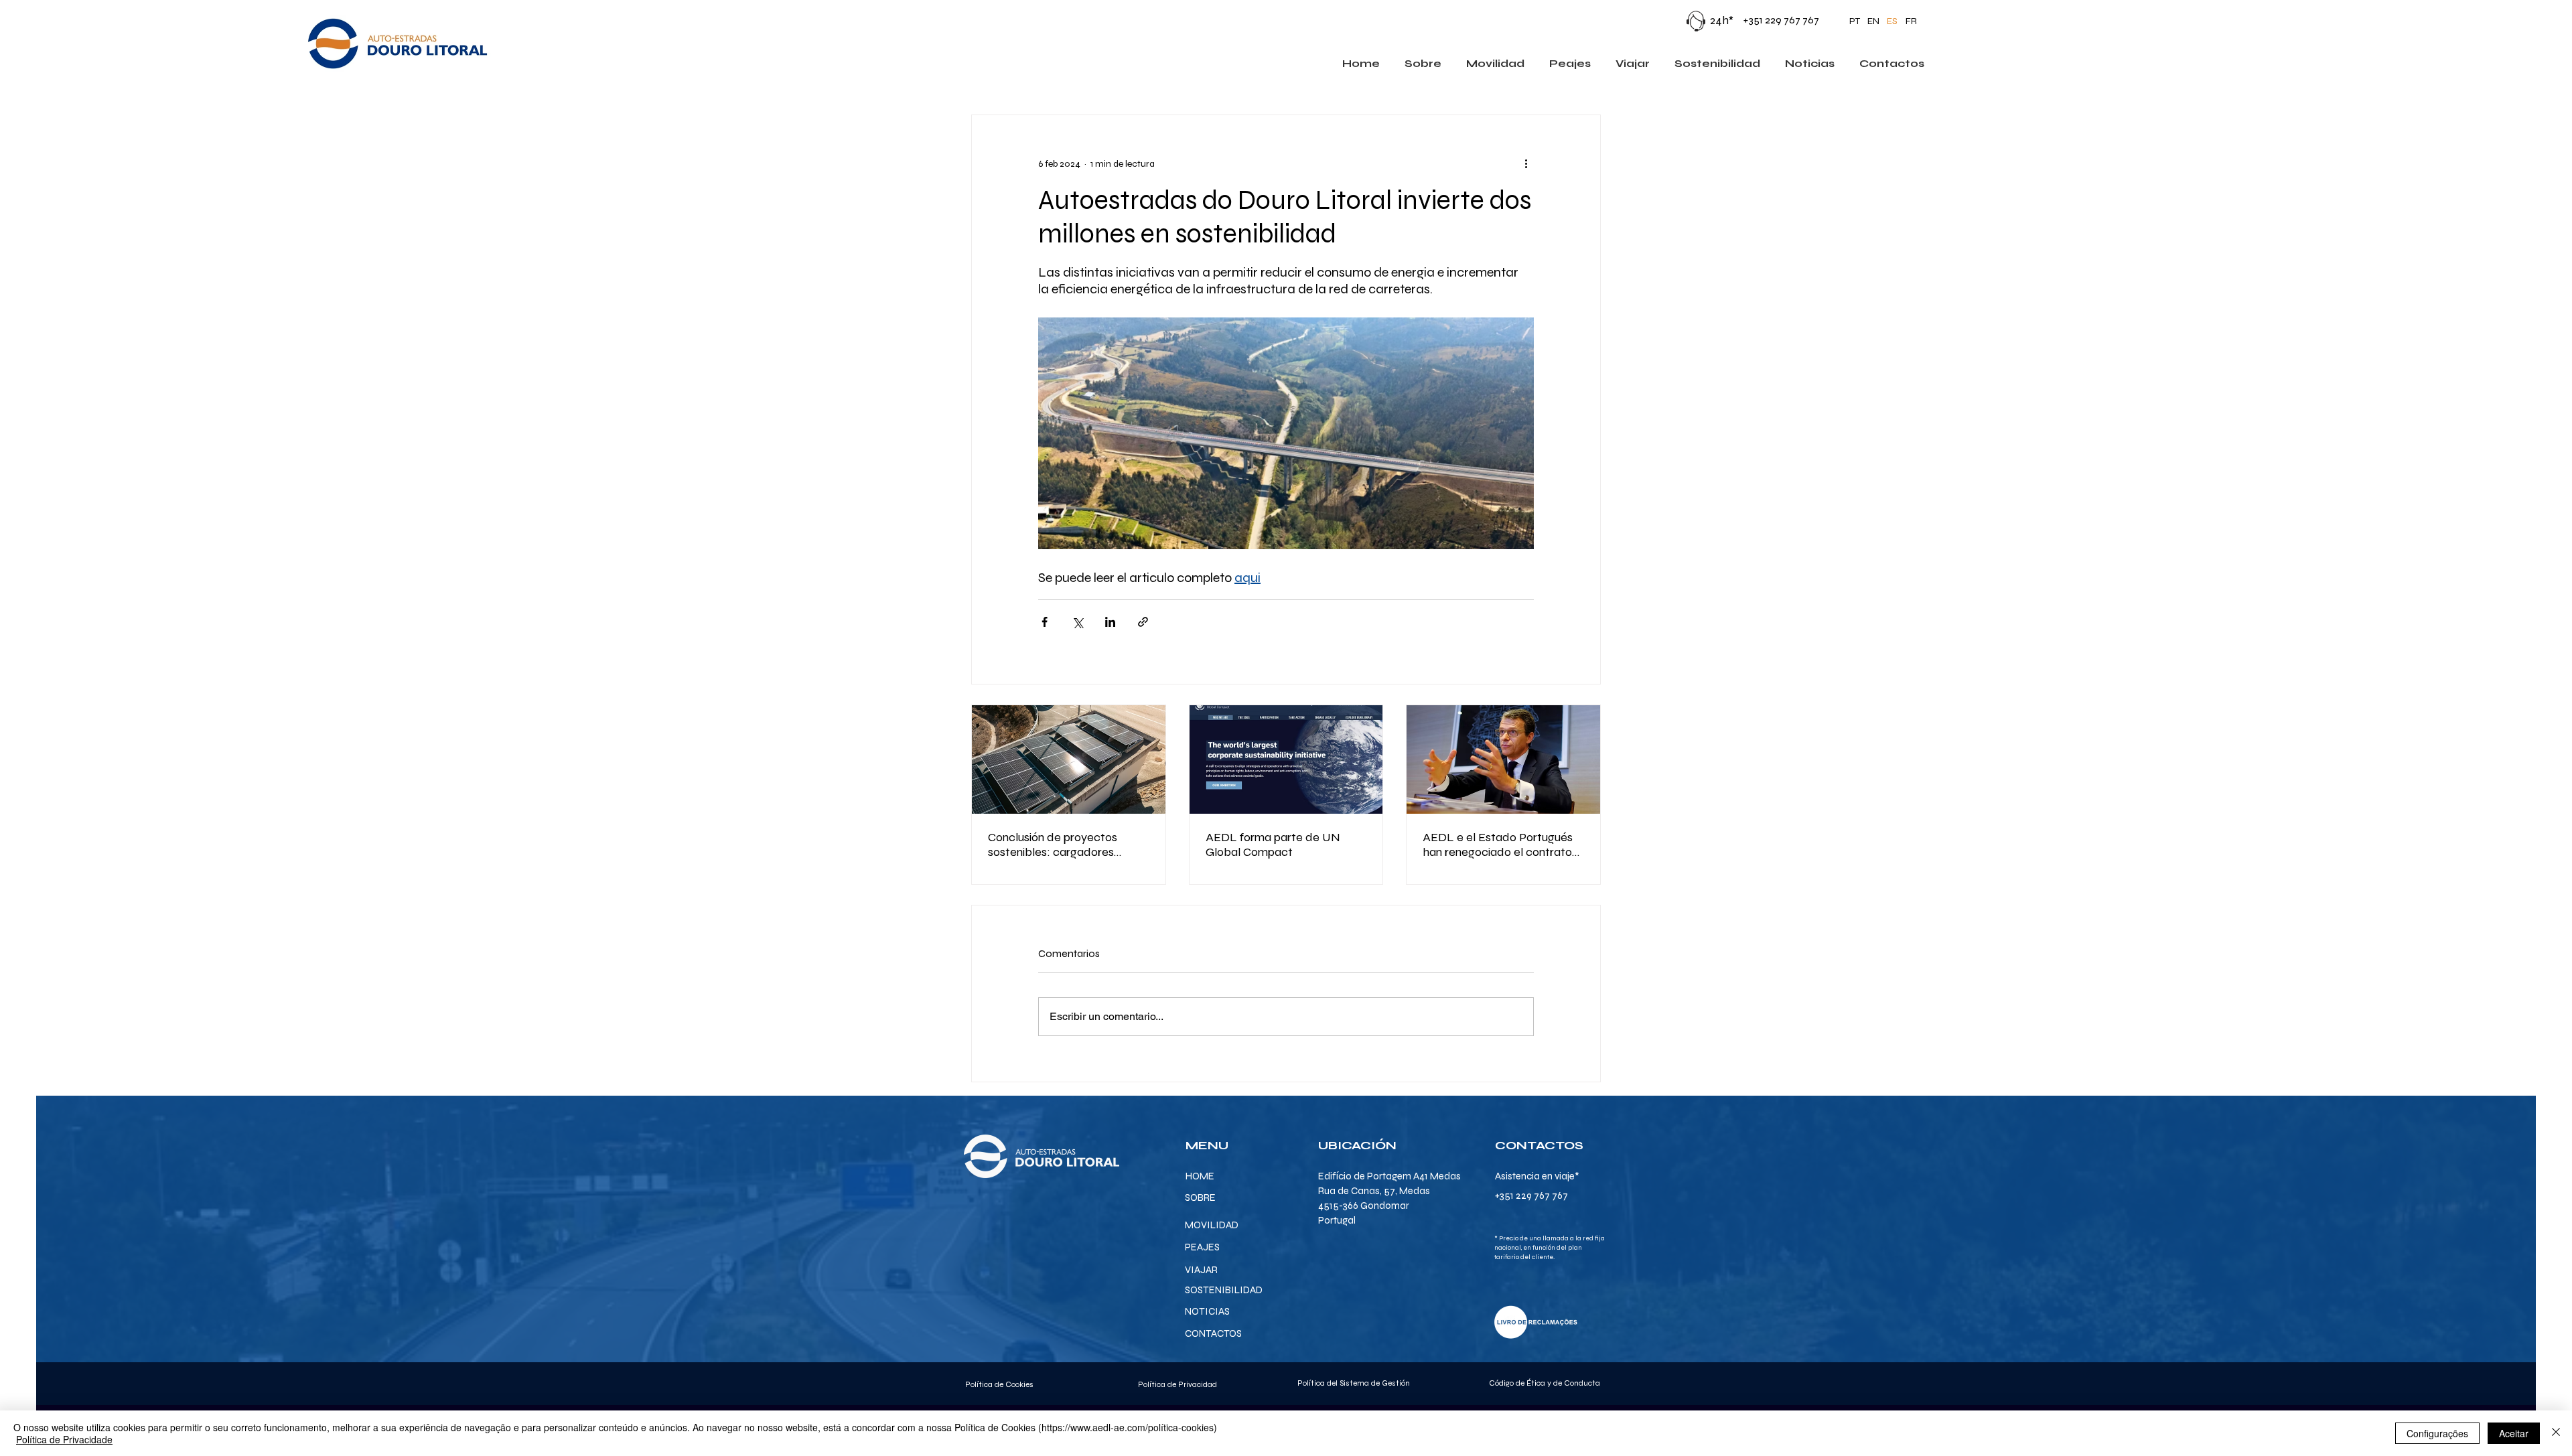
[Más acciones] (1526, 163)
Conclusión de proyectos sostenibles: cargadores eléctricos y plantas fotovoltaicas (1053, 845)
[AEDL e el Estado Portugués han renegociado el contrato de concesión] (1503, 759)
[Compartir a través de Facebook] (1045, 622)
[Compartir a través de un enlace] (1143, 622)
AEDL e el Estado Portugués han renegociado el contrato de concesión (1498, 845)
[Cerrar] (2556, 1433)
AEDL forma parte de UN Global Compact (1273, 845)
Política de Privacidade (64, 1439)
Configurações (2437, 1433)
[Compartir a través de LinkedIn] (1110, 622)
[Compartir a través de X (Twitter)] (1077, 622)
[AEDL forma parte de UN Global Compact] (1286, 759)
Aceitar (2514, 1433)
